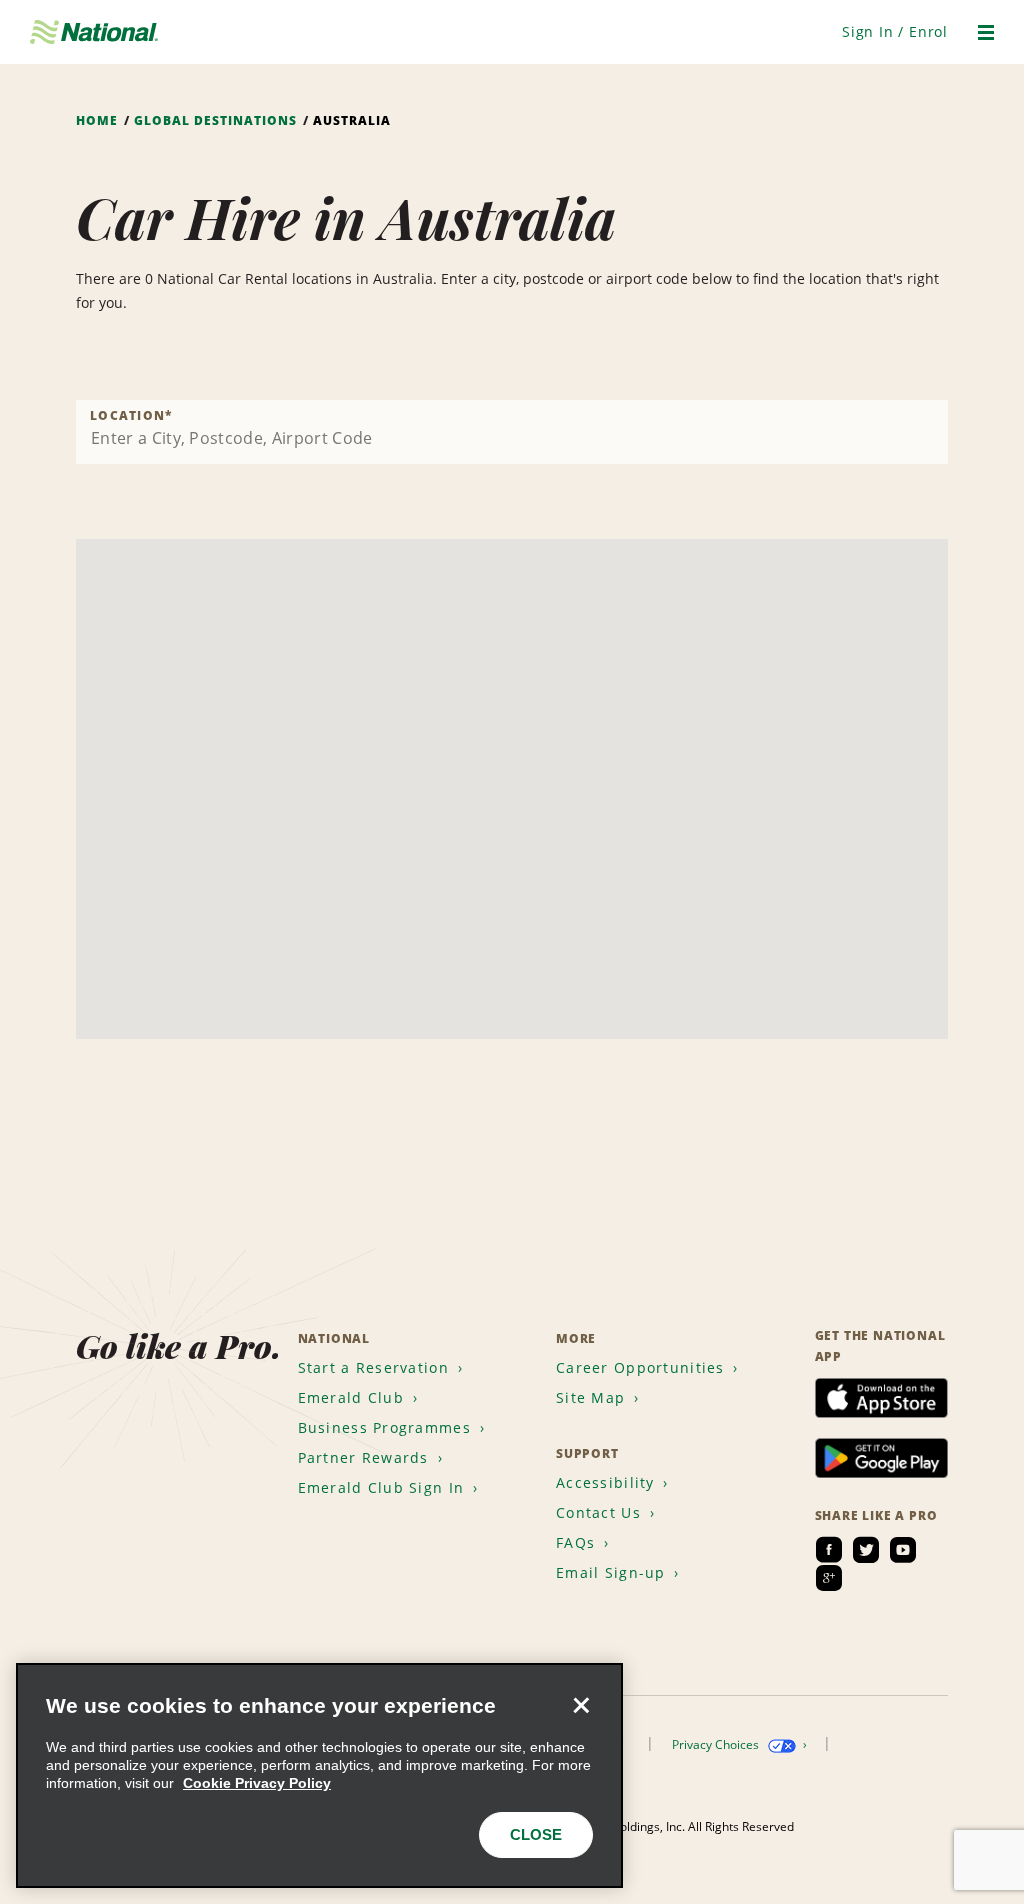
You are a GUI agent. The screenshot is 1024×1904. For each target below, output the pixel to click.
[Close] (581, 1705)
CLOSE (536, 1834)
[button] (895, 31)
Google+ (829, 1578)
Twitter (866, 1550)
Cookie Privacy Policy (257, 1783)
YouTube (903, 1550)
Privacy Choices (717, 1744)
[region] (319, 1775)
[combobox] (512, 432)
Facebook (829, 1550)
